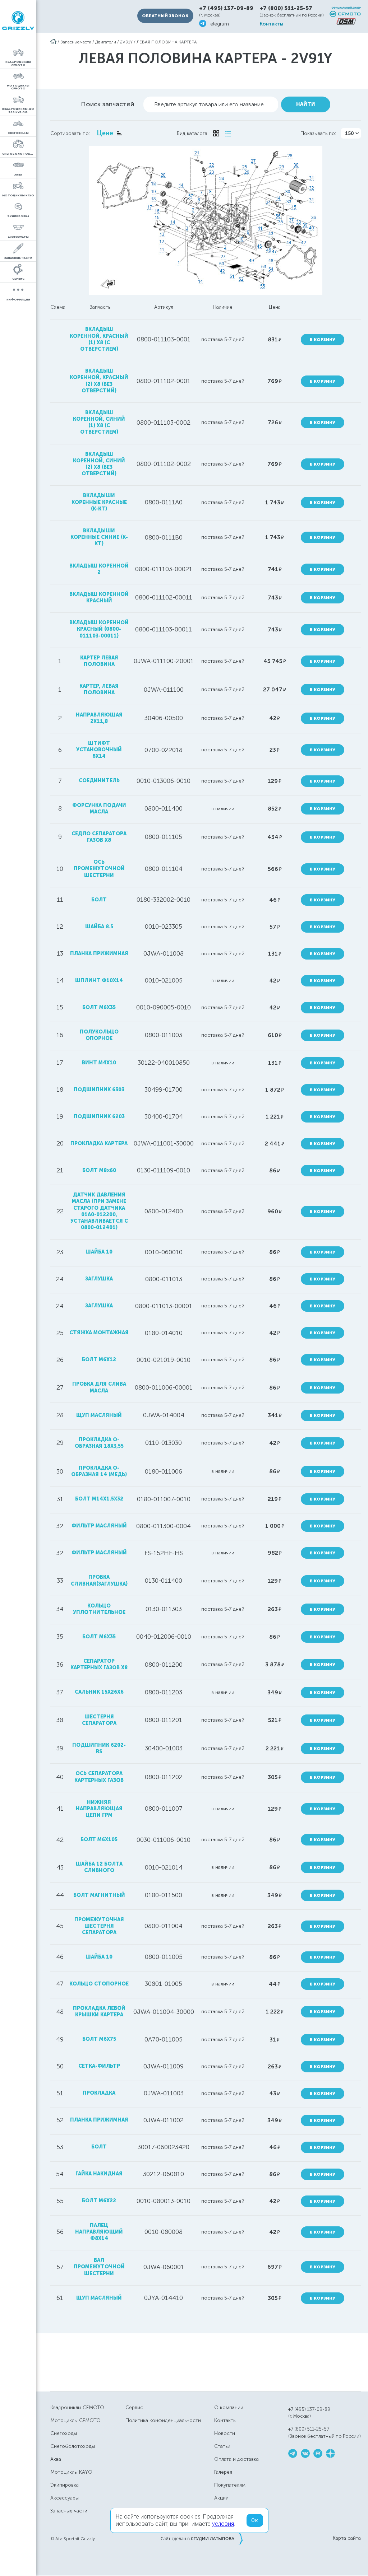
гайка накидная (99, 2174)
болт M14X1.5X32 (99, 1499)
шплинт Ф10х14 (99, 981)
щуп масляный (99, 1415)
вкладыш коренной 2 (99, 569)
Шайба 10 (99, 1957)
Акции (221, 2498)
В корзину (323, 340)
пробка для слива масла (99, 1387)
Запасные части (76, 42)
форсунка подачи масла (99, 809)
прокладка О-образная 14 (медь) (99, 1471)
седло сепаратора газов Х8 (99, 837)
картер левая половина (99, 661)
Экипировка (65, 2485)
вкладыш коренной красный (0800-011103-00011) (99, 629)
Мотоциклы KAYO (71, 2472)
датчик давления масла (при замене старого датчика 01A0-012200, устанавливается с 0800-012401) (99, 1211)
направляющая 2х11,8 (99, 718)
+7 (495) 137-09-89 (226, 8)
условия (223, 2524)
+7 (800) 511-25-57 (286, 8)
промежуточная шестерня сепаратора (99, 1926)
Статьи (222, 2446)
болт (99, 900)
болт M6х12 (99, 1360)
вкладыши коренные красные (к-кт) (99, 502)
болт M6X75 (99, 2039)
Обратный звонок (165, 16)
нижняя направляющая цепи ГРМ (99, 1809)
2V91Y (126, 42)
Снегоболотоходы (73, 2446)
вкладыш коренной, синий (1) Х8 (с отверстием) (99, 423)
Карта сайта (347, 2538)
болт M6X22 (99, 2201)
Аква (56, 2459)
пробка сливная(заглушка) (99, 1580)
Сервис (134, 2407)
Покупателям (230, 2485)
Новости (225, 2433)
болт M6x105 (99, 1840)
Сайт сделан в (202, 2538)
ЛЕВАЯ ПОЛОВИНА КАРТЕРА (167, 42)
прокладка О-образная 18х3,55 (99, 1443)
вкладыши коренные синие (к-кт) (99, 537)
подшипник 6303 (99, 1090)
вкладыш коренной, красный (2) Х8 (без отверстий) (99, 381)
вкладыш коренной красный (99, 598)
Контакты (271, 24)
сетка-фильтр (99, 2066)
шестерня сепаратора (99, 1720)
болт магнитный (99, 1895)
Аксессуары (65, 2498)
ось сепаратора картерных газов (99, 1777)
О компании (229, 2407)
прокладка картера (99, 1144)
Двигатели (106, 42)
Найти (306, 104)
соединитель (99, 781)
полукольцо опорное (99, 1035)
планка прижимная (99, 954)
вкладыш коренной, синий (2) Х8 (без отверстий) (99, 464)
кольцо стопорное (99, 1984)
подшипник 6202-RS (99, 1748)
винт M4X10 (99, 1063)
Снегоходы (64, 2433)
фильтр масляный (99, 1526)
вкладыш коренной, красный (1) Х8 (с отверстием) (99, 339)
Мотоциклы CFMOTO (75, 2420)
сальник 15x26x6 (99, 1692)
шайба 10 (99, 1252)
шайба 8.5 (99, 927)
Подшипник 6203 (99, 1117)
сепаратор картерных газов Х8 (99, 1664)
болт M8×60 (99, 1170)
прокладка (99, 2093)
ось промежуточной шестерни (99, 869)
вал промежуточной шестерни (99, 2267)
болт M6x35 (99, 1007)
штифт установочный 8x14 (99, 750)
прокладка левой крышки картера (99, 2012)
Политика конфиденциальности (163, 2420)
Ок (255, 2520)
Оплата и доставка (236, 2459)
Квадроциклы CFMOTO (77, 2407)
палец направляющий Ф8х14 (99, 2232)
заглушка (99, 1279)
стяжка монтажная (99, 1333)
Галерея (223, 2472)
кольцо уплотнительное (99, 1609)
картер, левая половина (99, 689)
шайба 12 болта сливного (99, 1867)
